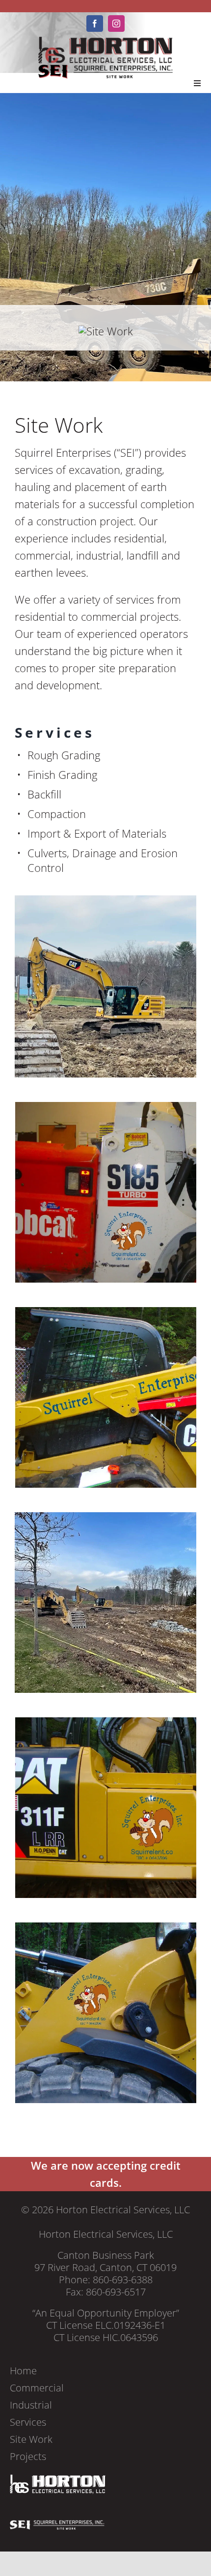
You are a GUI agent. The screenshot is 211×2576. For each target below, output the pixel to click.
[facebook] (95, 23)
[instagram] (116, 23)
